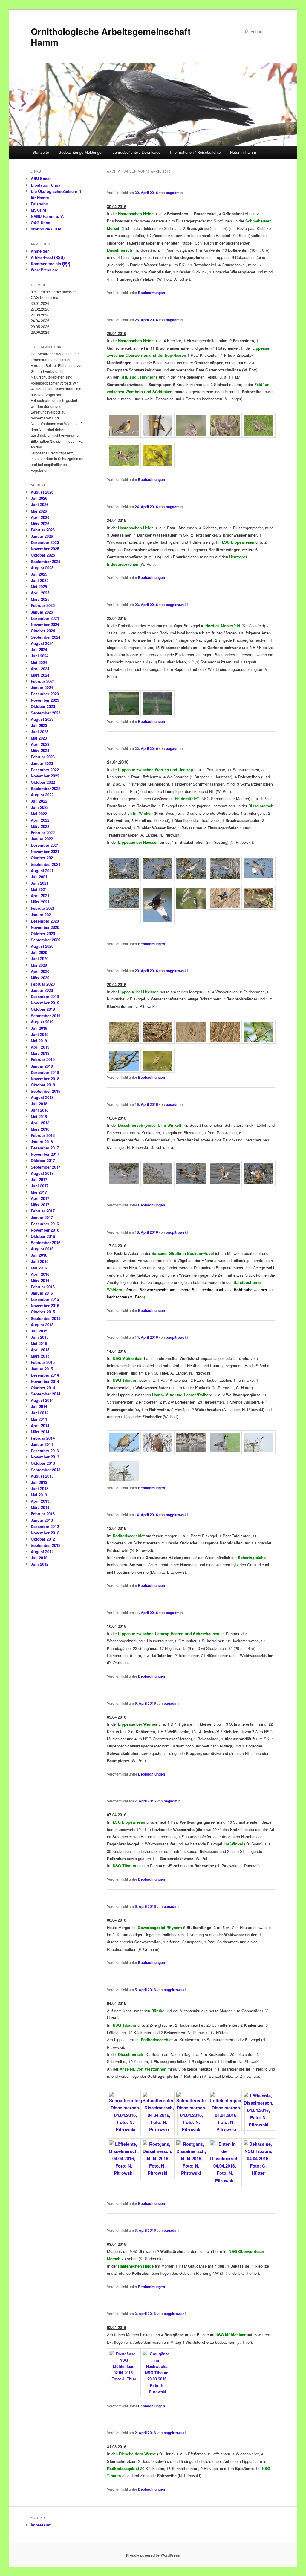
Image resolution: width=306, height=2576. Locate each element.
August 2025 (42, 568)
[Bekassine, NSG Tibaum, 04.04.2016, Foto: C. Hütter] (258, 2173)
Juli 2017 (39, 1179)
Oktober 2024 (43, 631)
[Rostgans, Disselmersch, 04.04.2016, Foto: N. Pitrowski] (191, 2173)
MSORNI (39, 210)
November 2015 (45, 1305)
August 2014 (42, 1400)
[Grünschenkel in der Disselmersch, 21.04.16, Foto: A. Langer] (191, 879)
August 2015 (42, 1325)
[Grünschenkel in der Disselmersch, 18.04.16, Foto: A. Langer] (124, 1184)
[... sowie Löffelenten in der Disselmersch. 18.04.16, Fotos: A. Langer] (258, 1184)
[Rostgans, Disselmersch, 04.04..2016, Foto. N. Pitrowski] (157, 2173)
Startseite (41, 152)
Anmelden (40, 251)
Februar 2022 (43, 833)
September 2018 (46, 1091)
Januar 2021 (42, 915)
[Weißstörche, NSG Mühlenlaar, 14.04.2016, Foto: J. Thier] (258, 1453)
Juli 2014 (39, 1406)
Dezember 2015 (45, 1299)
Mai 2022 (39, 814)
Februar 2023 (43, 757)
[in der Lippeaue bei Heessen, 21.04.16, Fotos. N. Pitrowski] (258, 908)
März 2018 (40, 1129)
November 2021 (45, 851)
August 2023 (42, 719)
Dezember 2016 (45, 1224)
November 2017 (45, 1154)
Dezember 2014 (45, 1375)
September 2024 (46, 637)
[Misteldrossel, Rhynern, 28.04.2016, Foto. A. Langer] (258, 436)
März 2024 (40, 675)
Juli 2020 (39, 952)
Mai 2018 (39, 1116)
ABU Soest (41, 178)
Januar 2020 (42, 990)
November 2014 (45, 1381)
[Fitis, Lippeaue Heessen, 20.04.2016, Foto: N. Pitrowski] (258, 1042)
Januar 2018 (42, 1142)
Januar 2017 (42, 1217)
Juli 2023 (39, 725)
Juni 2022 (40, 807)
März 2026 (40, 524)
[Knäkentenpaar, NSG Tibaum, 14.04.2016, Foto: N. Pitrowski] (191, 1453)
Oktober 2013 (43, 1463)
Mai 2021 (39, 889)
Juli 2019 (39, 1028)
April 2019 (40, 1047)
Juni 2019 (40, 1034)
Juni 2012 (40, 1564)
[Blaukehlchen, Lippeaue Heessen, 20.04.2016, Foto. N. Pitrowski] (157, 1042)
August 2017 (42, 1173)
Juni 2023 (40, 732)
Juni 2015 (40, 1337)
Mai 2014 (39, 1419)
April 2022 (40, 820)
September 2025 (46, 561)
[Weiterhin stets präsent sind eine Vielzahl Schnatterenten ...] (225, 1184)
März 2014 (40, 1432)
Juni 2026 (40, 504)
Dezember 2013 (45, 1451)
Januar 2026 (42, 536)
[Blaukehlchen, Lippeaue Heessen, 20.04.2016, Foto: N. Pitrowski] (124, 1042)
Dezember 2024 (45, 618)
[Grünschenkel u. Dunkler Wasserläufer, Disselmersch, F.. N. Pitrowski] (124, 908)
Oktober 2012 (43, 1539)
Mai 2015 (39, 1343)
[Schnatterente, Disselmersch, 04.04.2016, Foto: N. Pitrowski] (192, 2129)
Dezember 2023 (45, 694)
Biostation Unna (46, 185)
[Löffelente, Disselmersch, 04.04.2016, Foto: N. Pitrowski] (258, 2125)
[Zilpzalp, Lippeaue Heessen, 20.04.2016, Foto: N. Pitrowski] (124, 1071)
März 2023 (40, 750)
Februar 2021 (43, 908)
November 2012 (45, 1533)
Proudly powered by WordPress (153, 2555)
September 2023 (46, 713)
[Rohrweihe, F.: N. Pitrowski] (157, 923)
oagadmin (174, 193)
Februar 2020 (43, 984)
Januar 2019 (42, 1066)
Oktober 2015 (43, 1312)
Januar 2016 (42, 1293)
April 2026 (40, 517)
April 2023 (40, 744)
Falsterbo (39, 204)
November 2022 (45, 776)
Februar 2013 (43, 1514)
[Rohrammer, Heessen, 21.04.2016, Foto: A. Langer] (191, 909)
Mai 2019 (39, 1041)
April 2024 (40, 669)
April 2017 (40, 1198)
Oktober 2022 (43, 782)
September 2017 (46, 1167)
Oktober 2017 (43, 1160)
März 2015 (40, 1356)
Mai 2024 (39, 662)
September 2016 (46, 1242)
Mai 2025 (39, 587)
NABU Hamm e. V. (47, 216)
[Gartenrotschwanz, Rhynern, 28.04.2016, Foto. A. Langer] (124, 436)
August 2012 (42, 1551)
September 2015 (46, 1318)
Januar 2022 (42, 839)
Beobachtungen (152, 293)
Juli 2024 (39, 650)
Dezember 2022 (45, 770)
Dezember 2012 (45, 1526)
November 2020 (45, 927)
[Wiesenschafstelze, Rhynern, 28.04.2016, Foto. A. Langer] (157, 466)
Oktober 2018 (43, 1085)
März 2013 (40, 1507)
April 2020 (40, 971)
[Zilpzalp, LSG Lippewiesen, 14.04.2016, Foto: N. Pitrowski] (124, 1453)
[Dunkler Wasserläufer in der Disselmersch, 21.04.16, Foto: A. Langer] (124, 879)
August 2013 (42, 1476)
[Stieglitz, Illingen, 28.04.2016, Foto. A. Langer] (124, 466)
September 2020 (46, 940)
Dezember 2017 (45, 1148)
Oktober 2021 (43, 858)
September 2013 (46, 1470)
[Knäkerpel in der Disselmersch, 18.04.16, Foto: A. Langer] (191, 1184)
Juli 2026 (39, 498)
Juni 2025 (40, 580)
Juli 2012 (39, 1558)
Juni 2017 (40, 1186)
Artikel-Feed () (48, 257)
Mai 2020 (39, 965)
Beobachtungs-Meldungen (81, 152)
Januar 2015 (42, 1369)
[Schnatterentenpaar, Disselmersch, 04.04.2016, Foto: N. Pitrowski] (126, 2129)
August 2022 (42, 795)
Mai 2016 (39, 1268)
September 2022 (46, 788)
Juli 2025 (39, 574)
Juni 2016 (40, 1261)
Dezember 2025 (45, 542)
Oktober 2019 (43, 1009)
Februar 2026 (43, 530)
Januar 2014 (42, 1444)
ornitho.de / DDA (46, 229)
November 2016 (45, 1230)
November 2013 (45, 1457)
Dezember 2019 (45, 996)
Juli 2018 (39, 1104)
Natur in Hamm (243, 152)
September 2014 (46, 1394)
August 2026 (42, 492)
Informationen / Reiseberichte (195, 152)
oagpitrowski (177, 605)
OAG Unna (40, 223)
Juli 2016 (39, 1255)
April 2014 (40, 1425)
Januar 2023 (42, 763)
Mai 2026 (39, 511)
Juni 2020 (40, 959)
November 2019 (45, 1003)
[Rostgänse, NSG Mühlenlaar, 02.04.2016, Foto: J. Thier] (124, 2379)
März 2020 (40, 978)
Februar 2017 (43, 1211)
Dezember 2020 (45, 921)
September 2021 (46, 864)
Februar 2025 (43, 605)
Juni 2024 (40, 656)
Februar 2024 (43, 681)
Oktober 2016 (43, 1236)
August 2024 (42, 643)
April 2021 (40, 896)
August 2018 (42, 1097)
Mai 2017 (39, 1192)
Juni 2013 (40, 1488)
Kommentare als (51, 263)
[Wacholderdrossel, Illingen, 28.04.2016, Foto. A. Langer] (225, 436)
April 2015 (40, 1350)
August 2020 (42, 946)
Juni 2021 (40, 883)
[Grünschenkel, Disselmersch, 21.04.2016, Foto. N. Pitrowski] (258, 878)
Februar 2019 (43, 1059)
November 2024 (45, 624)
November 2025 (45, 549)
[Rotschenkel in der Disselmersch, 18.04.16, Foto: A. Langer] (157, 1184)
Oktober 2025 (43, 555)
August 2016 (42, 1249)
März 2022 (40, 826)
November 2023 (45, 700)
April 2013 (40, 1501)
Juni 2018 (40, 1110)
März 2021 (40, 902)
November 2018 (45, 1079)
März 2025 (40, 599)
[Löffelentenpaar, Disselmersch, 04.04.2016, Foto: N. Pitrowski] (227, 2129)
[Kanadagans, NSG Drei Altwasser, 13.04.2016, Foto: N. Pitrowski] (225, 1453)
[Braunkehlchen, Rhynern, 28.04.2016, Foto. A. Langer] (157, 436)
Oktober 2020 (43, 933)
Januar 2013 (42, 1520)
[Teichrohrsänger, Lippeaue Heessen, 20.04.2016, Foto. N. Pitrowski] (191, 1042)
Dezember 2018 (45, 1072)
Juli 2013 (39, 1482)
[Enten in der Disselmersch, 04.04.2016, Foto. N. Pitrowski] (225, 2180)
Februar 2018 (43, 1135)
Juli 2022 (39, 801)
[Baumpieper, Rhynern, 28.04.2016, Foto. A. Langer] (191, 436)
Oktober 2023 (43, 706)
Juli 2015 (39, 1331)
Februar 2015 (43, 1362)
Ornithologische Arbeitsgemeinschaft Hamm (111, 37)
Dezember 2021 (45, 845)
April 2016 (40, 1274)
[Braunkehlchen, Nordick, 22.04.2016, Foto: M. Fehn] (124, 715)
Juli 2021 (39, 877)
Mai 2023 (39, 738)
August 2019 (42, 1022)
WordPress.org (45, 270)
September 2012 (46, 1545)
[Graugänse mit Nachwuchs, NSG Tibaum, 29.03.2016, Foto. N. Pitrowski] (157, 2392)
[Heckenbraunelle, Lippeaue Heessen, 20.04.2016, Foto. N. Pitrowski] (157, 1071)
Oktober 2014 (43, 1388)
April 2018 (40, 1123)
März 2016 (40, 1280)
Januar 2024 (42, 687)
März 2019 (40, 1053)
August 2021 (42, 870)
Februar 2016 (43, 1287)
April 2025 (40, 593)
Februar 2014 (43, 1438)
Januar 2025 (42, 612)
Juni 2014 (40, 1413)
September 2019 (46, 1016)
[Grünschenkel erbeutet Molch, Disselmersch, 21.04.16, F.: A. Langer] (225, 879)
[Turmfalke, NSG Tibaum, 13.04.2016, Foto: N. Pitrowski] (157, 1453)
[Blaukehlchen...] (225, 908)
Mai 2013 (39, 1495)
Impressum (41, 2525)
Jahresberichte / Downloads (137, 152)
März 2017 (40, 1205)
